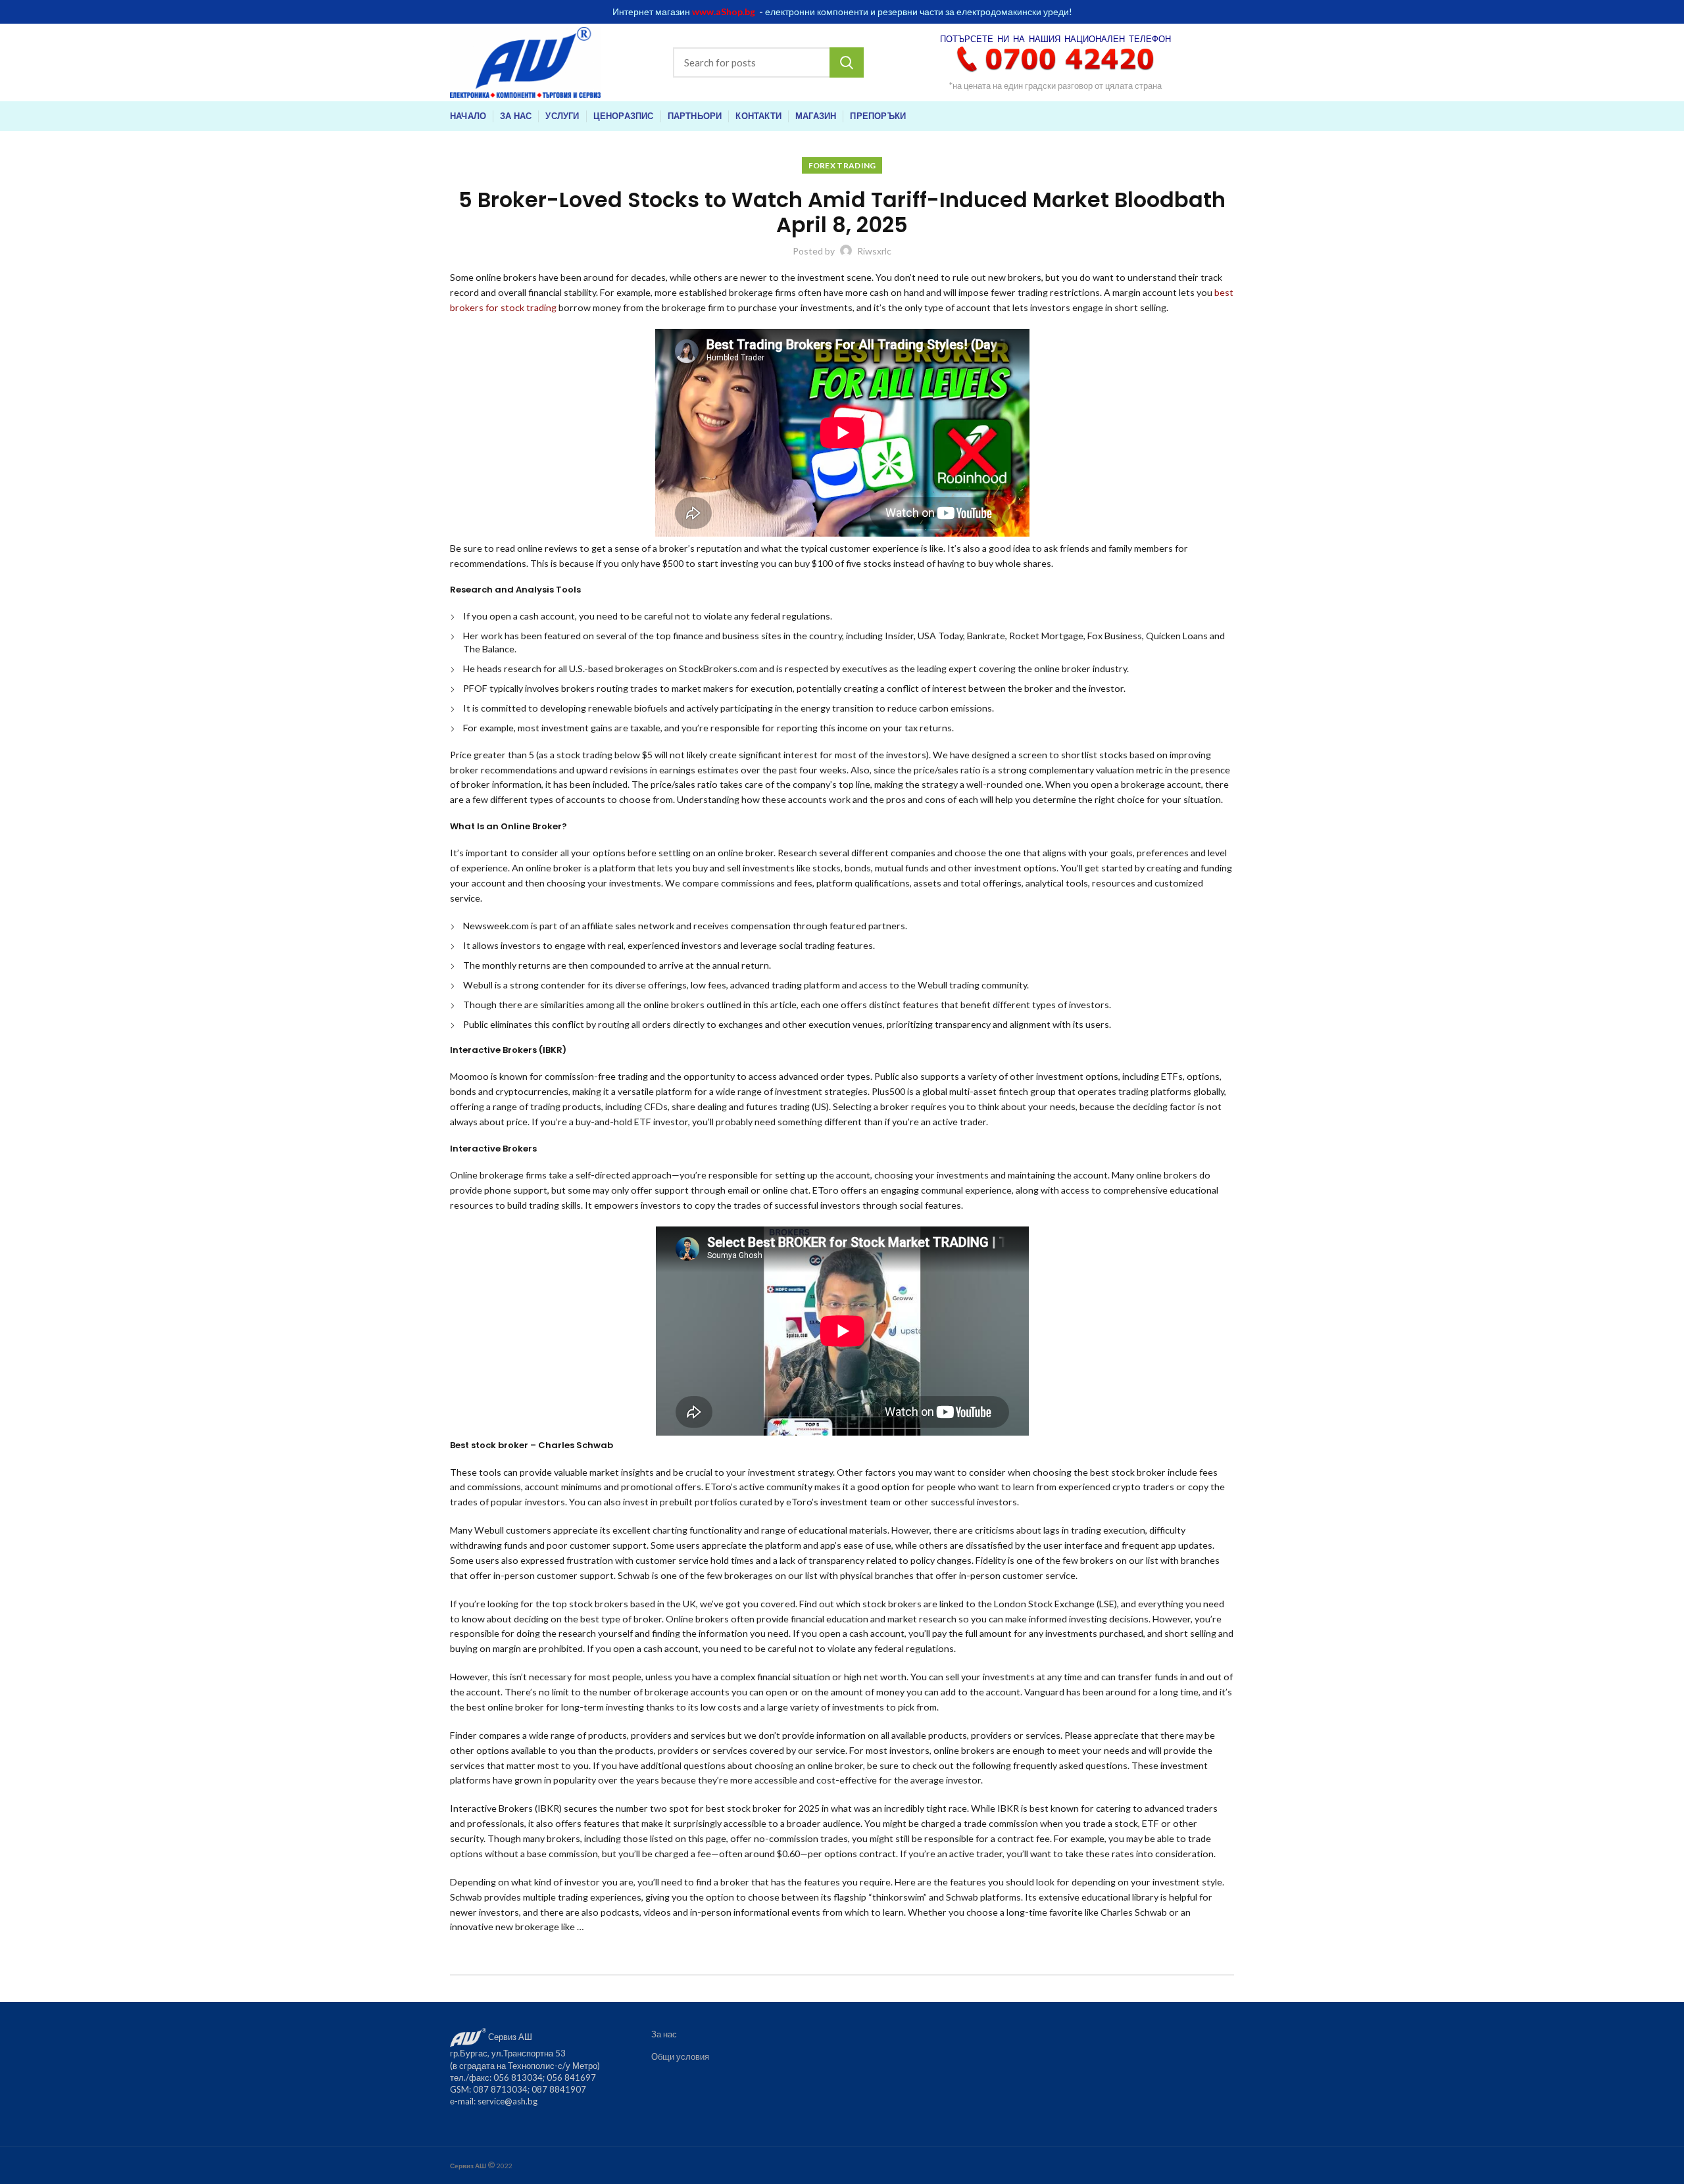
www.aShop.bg (724, 12)
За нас (664, 2034)
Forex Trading (842, 165)
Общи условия (680, 2056)
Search (847, 62)
